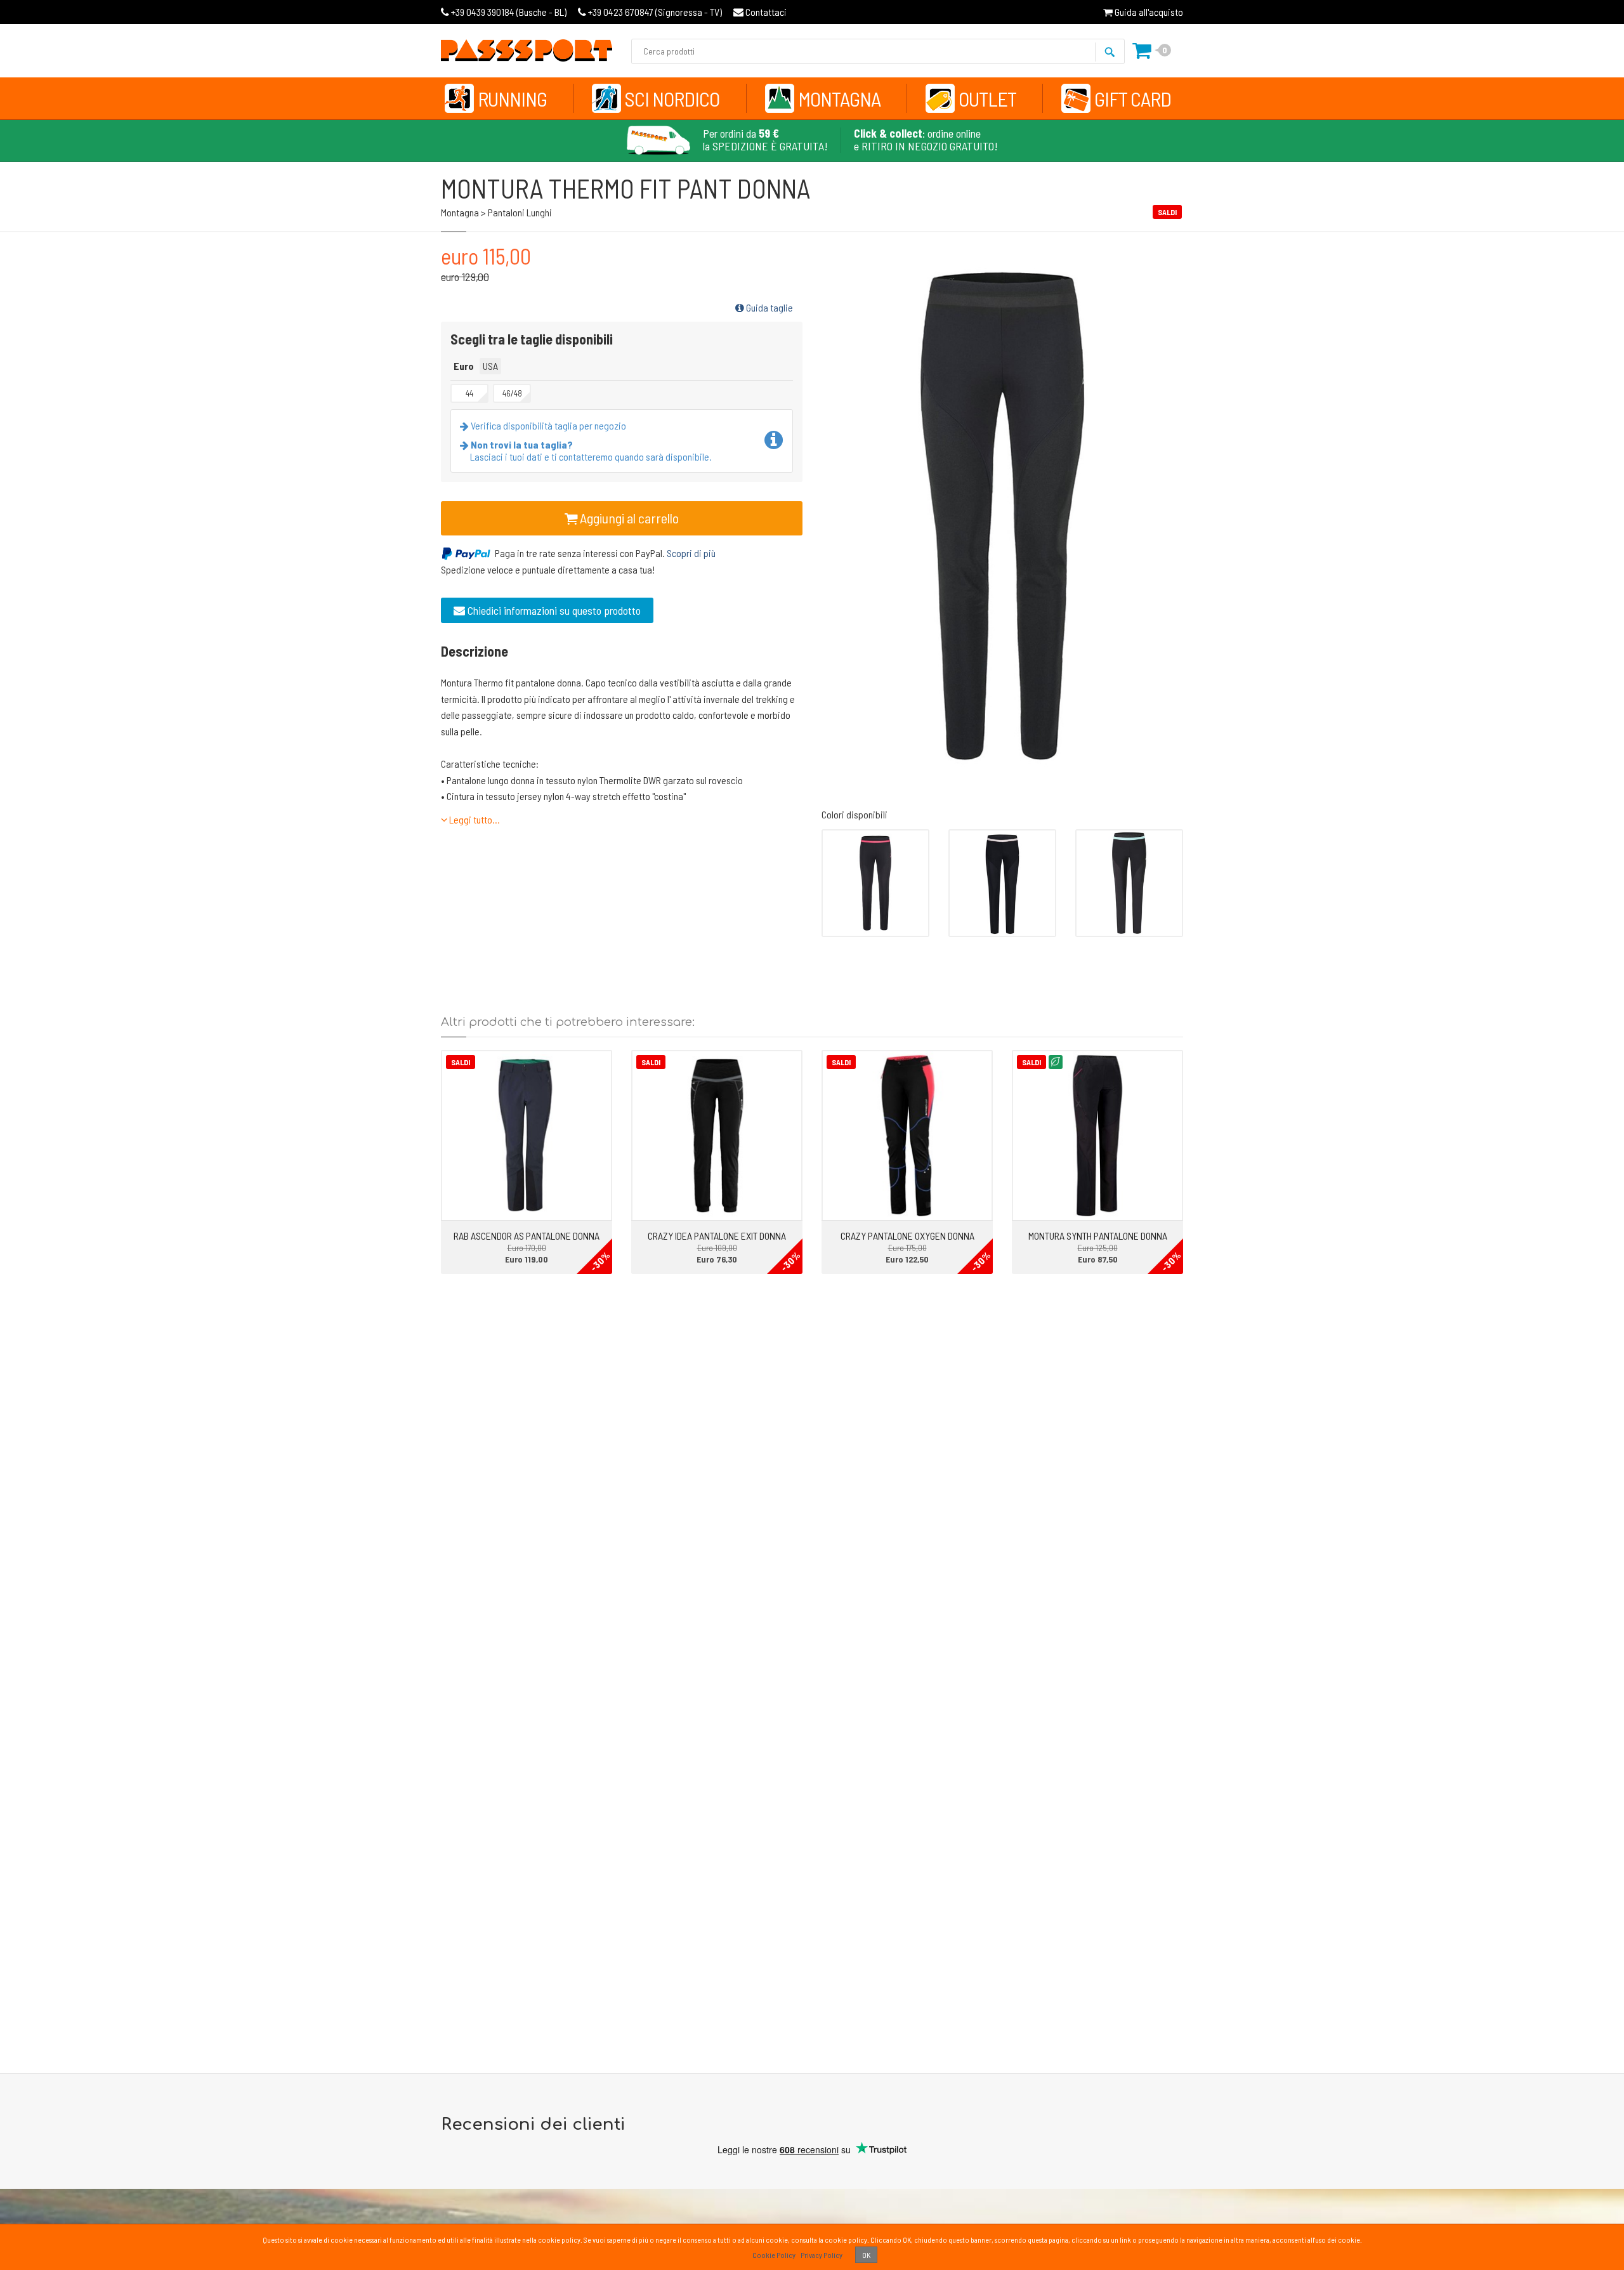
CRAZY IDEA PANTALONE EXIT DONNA (717, 1236)
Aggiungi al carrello (628, 518)
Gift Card (1133, 98)
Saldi (461, 1062)
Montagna (839, 98)
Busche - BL (509, 12)
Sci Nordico (672, 98)
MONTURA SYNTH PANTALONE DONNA (1098, 1236)
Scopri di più (691, 553)
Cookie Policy (774, 2255)
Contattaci (765, 12)
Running (512, 98)
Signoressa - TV (655, 12)
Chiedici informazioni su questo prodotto (553, 610)
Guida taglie (769, 307)
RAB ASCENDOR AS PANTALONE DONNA (527, 1236)
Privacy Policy (822, 2255)
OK (866, 2255)
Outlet (987, 98)
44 (469, 393)
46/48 (512, 393)
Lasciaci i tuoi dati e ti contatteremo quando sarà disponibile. (591, 450)
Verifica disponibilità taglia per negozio (547, 425)
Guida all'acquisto (1148, 12)
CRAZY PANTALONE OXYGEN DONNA (907, 1236)
